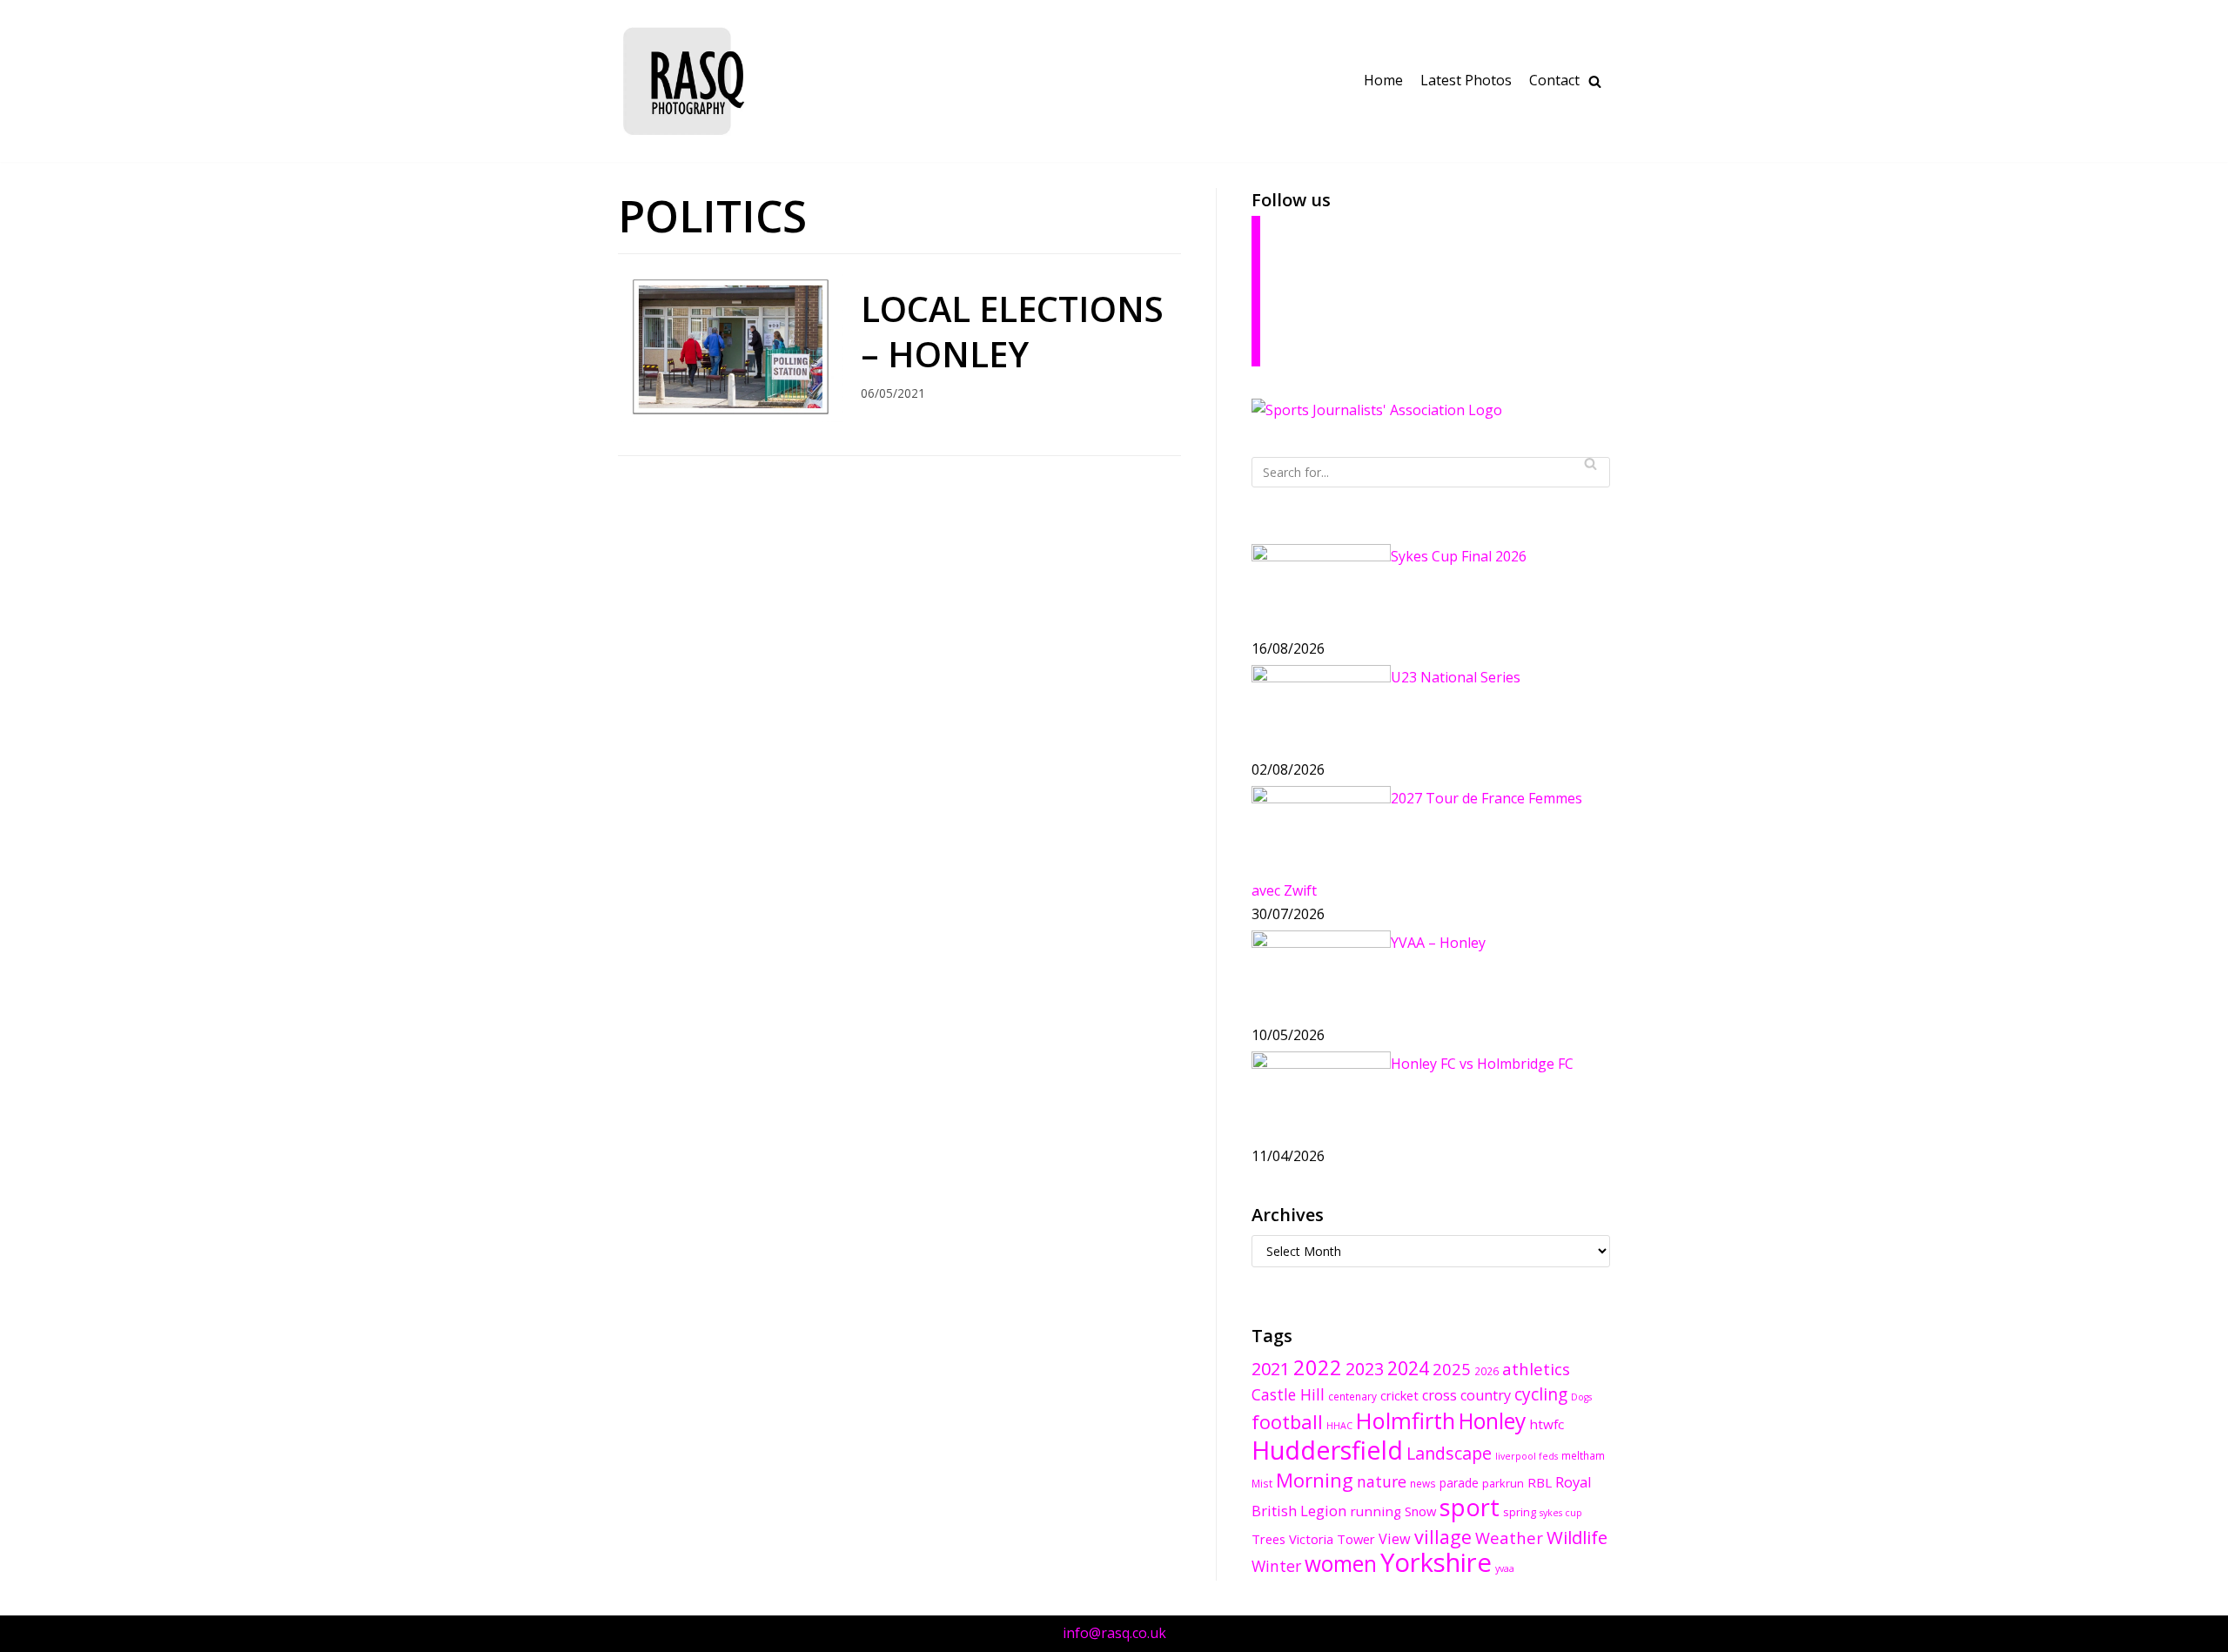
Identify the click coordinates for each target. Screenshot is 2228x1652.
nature (1382, 1481)
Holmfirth (1406, 1420)
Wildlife (1577, 1537)
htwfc (1547, 1424)
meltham (1583, 1455)
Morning (1315, 1480)
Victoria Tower (1332, 1539)
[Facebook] (1256, 233)
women (1341, 1564)
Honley (1492, 1421)
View (1395, 1539)
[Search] (1590, 463)
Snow (1420, 1511)
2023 (1365, 1369)
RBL (1540, 1482)
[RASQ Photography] (683, 81)
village (1443, 1537)
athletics (1536, 1369)
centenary (1352, 1396)
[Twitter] (1256, 292)
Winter (1276, 1566)
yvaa (1505, 1568)
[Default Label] (1256, 352)
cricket (1399, 1395)
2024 (1408, 1368)
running (1376, 1511)
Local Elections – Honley (1012, 331)
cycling (1541, 1394)
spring (1520, 1512)
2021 (1271, 1369)
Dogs (1581, 1397)
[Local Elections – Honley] (731, 417)
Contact (1554, 80)
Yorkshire (1436, 1562)
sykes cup (1561, 1513)
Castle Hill (1288, 1394)
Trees (1268, 1539)
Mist (1262, 1483)
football (1287, 1422)
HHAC (1339, 1426)
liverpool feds (1527, 1456)
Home (1383, 80)
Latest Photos (1466, 80)
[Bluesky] (1256, 263)
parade (1459, 1483)
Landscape (1449, 1453)
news (1423, 1483)
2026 (1486, 1371)
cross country (1466, 1395)
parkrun (1503, 1483)
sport (1470, 1507)
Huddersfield (1327, 1450)
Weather (1509, 1538)
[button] (1595, 81)
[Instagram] (1256, 322)
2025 (1452, 1369)
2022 (1318, 1367)
